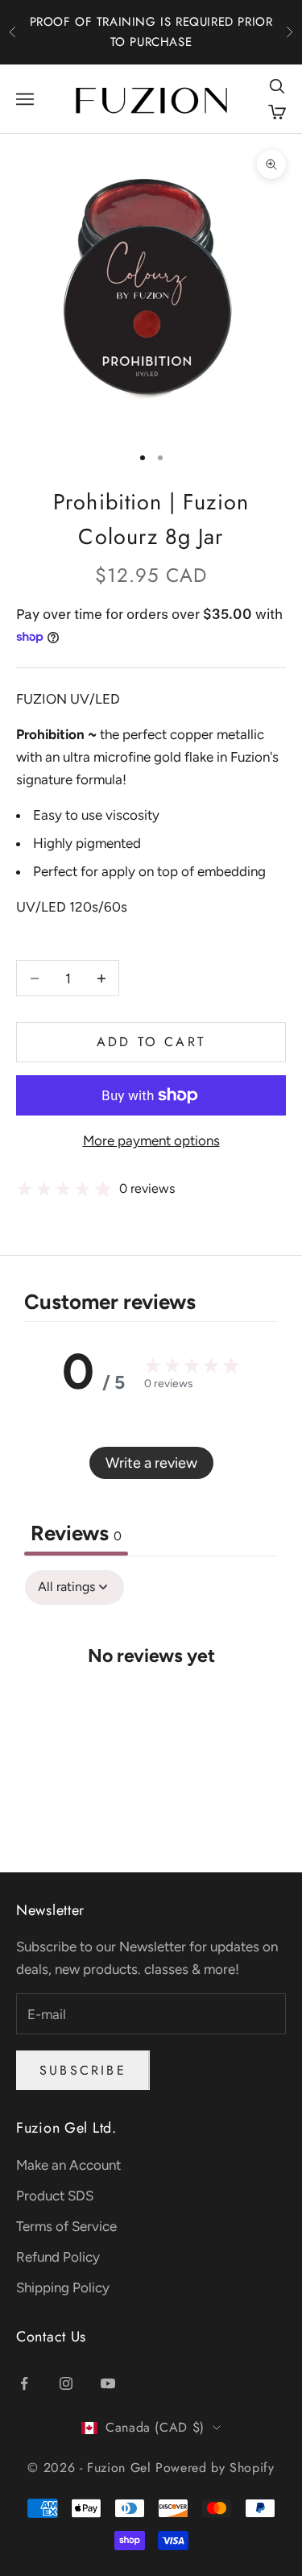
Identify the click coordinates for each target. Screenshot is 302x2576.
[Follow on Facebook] (24, 2383)
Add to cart (151, 1042)
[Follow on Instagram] (66, 2383)
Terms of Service (66, 2226)
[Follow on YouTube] (108, 2383)
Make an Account (68, 2165)
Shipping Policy (63, 2287)
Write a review (151, 1463)
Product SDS (55, 2196)
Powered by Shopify (215, 2468)
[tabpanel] (151, 1704)
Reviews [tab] (76, 1533)
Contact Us (51, 2337)
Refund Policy (58, 2257)
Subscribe (83, 2070)
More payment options (151, 1141)
